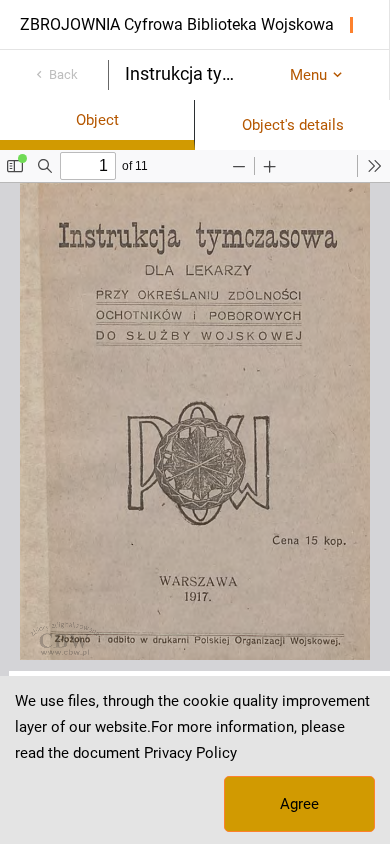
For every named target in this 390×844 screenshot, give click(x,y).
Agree (299, 804)
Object (97, 120)
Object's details (293, 125)
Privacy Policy (190, 753)
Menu (308, 75)
